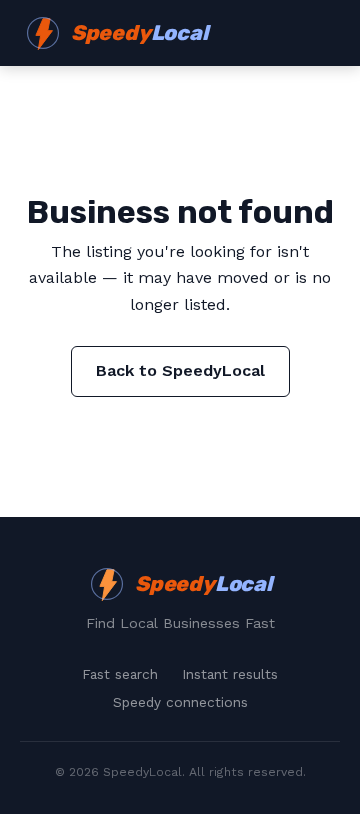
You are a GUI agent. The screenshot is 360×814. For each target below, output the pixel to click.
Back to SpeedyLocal (180, 370)
